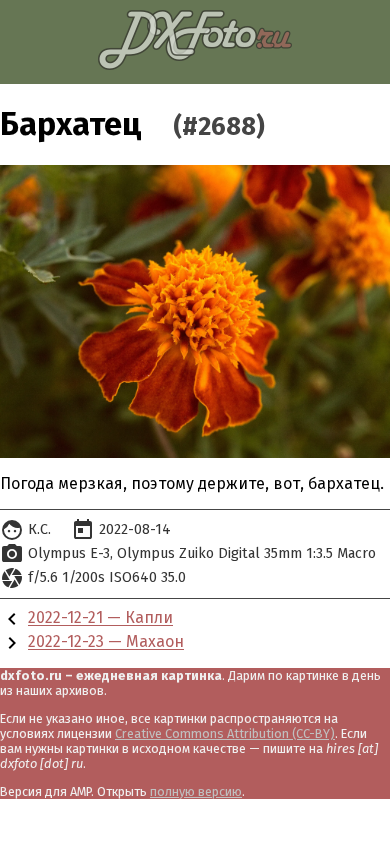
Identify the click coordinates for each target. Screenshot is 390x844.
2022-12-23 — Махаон (106, 642)
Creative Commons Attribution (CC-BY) (225, 733)
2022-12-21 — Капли (100, 618)
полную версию (196, 791)
